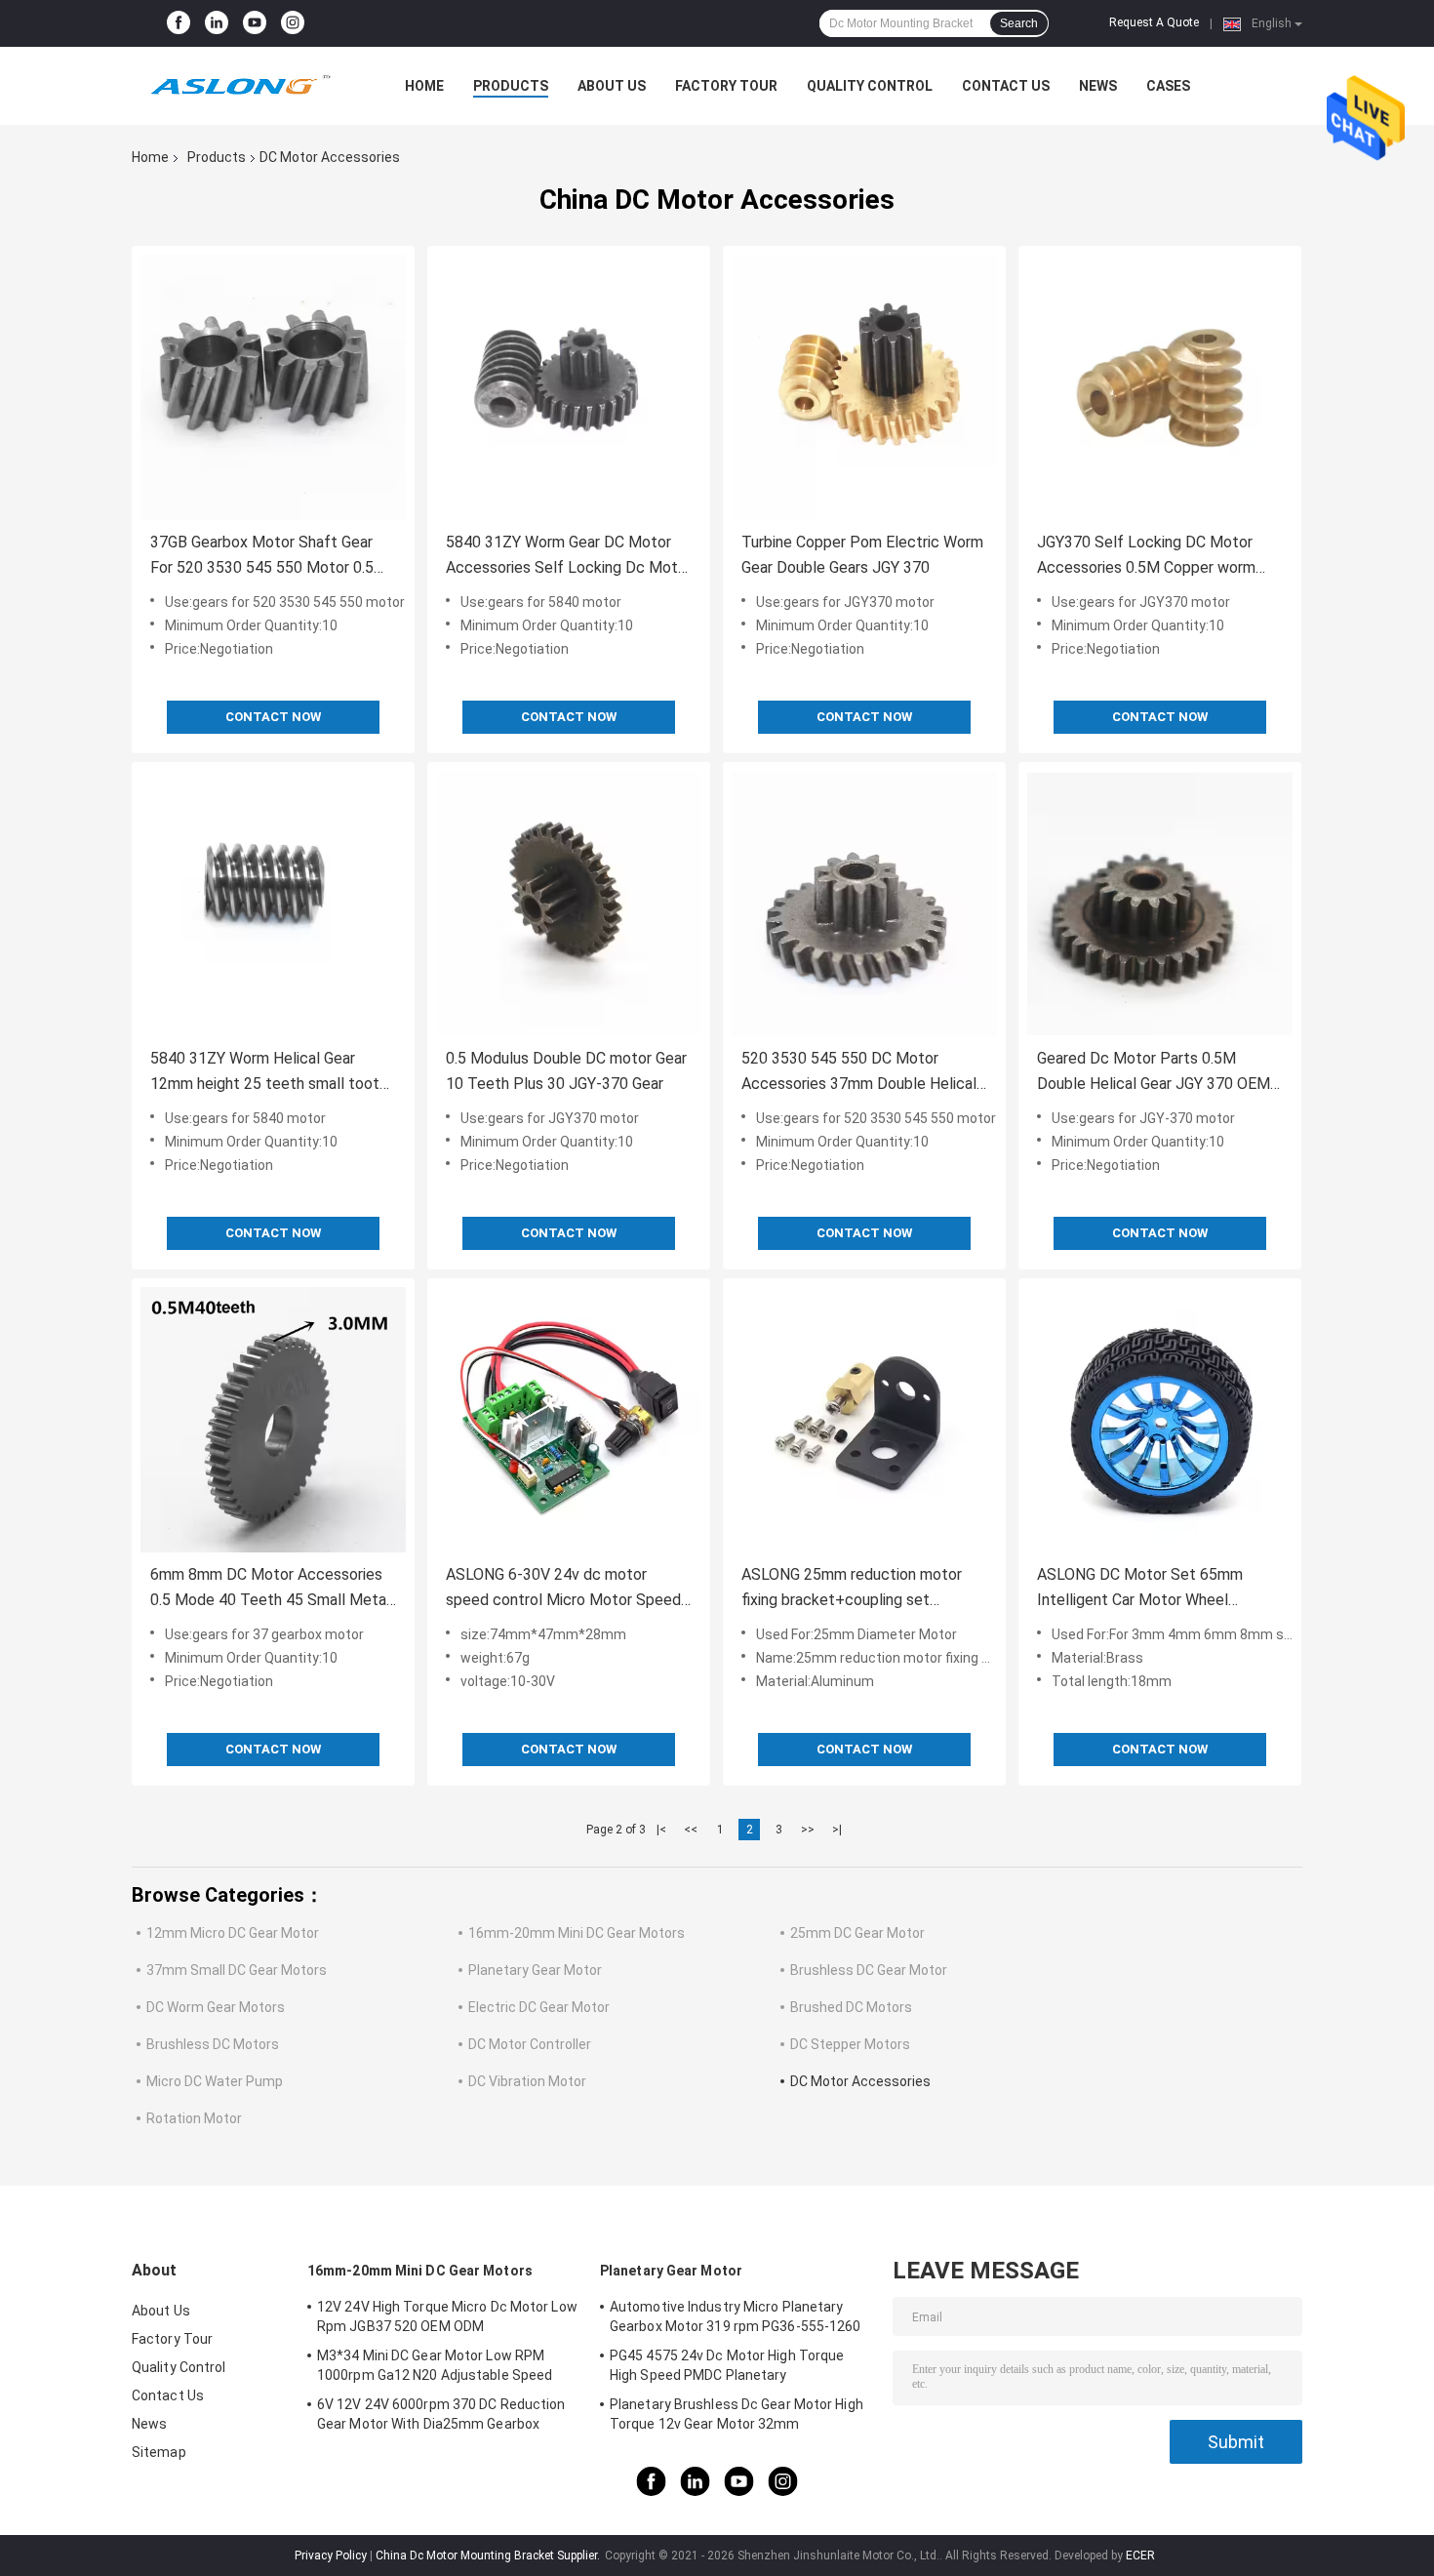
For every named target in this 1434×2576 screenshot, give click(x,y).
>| (837, 1830)
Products (511, 86)
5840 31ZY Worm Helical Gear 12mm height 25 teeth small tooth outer (269, 1073)
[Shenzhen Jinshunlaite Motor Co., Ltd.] (239, 86)
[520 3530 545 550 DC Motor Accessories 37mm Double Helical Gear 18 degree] (864, 904)
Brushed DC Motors (851, 2007)
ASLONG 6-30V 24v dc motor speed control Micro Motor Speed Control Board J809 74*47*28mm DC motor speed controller (563, 1589)
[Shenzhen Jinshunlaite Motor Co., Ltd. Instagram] (293, 23)
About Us (612, 86)
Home (424, 86)
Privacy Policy (331, 2556)
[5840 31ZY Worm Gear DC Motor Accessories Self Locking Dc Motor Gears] (569, 387)
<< (691, 1830)
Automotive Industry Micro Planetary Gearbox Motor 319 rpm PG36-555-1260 (736, 2316)
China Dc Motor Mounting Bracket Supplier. (489, 2556)
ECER (1140, 2556)
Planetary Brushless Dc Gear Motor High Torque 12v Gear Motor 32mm (737, 2414)
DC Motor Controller (530, 2044)
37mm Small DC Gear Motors (237, 1970)
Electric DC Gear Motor (539, 2007)
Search (1019, 23)
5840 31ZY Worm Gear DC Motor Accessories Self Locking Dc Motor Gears (569, 557)
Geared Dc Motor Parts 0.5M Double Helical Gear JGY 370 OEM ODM (1154, 1073)
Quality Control (870, 86)
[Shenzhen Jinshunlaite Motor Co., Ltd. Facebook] (179, 23)
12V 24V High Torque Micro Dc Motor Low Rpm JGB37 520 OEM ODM (447, 2316)
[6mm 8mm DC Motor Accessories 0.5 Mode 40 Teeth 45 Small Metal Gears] (273, 1420)
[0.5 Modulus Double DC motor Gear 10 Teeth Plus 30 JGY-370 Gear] (569, 904)
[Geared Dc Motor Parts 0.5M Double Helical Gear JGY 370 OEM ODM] (1160, 904)
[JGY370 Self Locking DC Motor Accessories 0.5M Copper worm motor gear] (1160, 387)
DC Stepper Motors (850, 2044)
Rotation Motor (194, 2118)
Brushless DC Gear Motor (869, 1970)
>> (808, 1830)
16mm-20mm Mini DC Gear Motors (577, 1933)
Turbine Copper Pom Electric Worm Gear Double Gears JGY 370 (862, 555)
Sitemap (159, 2452)
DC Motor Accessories (860, 2081)
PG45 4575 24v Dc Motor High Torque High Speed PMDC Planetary (727, 2365)
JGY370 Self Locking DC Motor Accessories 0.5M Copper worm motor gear (1146, 557)
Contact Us (1006, 86)
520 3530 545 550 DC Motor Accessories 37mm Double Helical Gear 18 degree (859, 1073)
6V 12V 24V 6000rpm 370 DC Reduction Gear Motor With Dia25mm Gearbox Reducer (441, 2417)
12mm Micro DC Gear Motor (233, 1933)
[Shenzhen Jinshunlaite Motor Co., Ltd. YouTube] (255, 23)
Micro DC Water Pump (215, 2081)
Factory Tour (726, 86)
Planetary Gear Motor (535, 1970)
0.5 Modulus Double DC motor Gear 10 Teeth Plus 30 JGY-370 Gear (566, 1071)
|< (661, 1830)
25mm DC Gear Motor (857, 1933)
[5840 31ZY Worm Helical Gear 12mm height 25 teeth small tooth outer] (273, 904)
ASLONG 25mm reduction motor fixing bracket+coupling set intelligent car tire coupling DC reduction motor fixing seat (852, 1589)
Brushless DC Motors (213, 2044)
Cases (1168, 86)
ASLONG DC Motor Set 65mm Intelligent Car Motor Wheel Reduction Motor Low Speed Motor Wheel (1160, 1589)
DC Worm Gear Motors (216, 2007)
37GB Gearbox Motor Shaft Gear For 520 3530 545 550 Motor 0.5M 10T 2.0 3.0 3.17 (269, 557)
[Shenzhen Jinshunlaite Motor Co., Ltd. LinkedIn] (217, 23)
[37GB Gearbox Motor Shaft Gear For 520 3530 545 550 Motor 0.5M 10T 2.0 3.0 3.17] (273, 387)
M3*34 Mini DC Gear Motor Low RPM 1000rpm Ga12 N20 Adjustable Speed (435, 2365)
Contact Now (273, 717)
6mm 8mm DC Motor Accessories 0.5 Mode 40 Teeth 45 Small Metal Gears (270, 1589)
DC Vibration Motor (527, 2081)
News (1098, 86)
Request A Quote (1154, 22)
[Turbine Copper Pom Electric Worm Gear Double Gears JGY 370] (864, 387)
